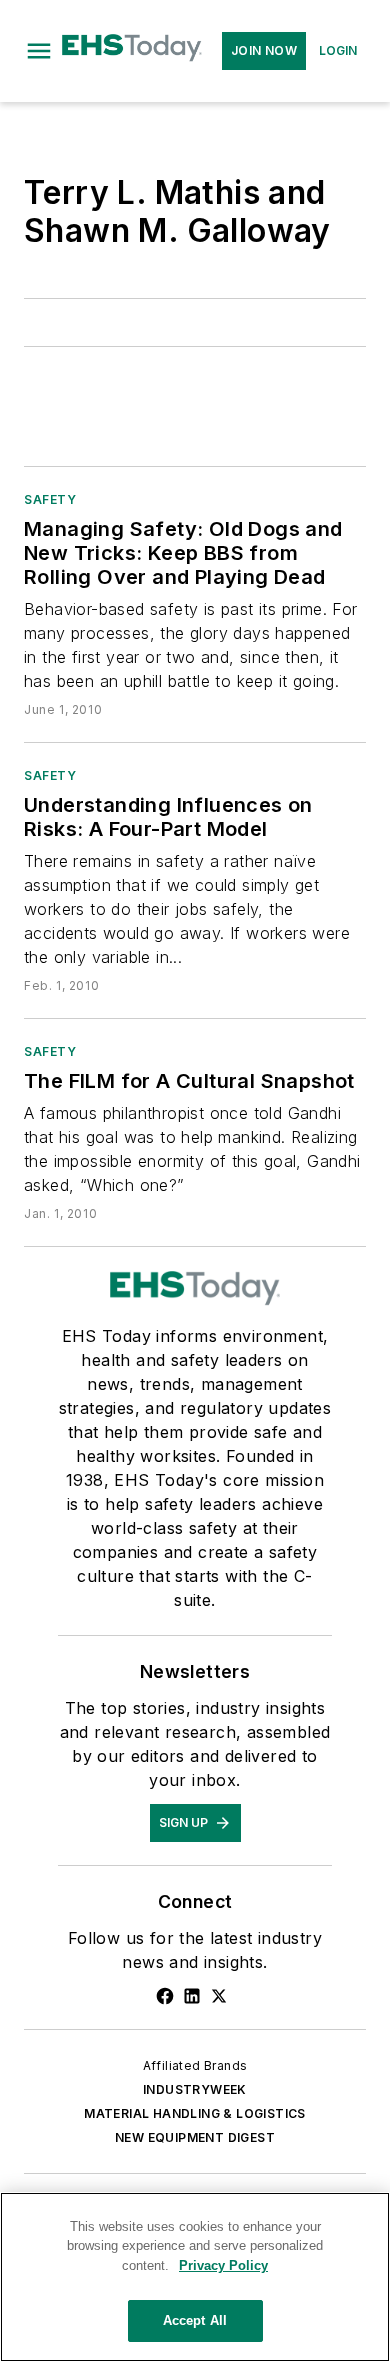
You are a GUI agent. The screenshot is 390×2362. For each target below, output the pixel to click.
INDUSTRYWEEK (195, 2089)
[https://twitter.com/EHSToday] (219, 1996)
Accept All (195, 2320)
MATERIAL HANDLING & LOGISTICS (195, 2113)
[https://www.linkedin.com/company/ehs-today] (192, 1996)
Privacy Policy (223, 2265)
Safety (50, 499)
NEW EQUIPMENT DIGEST (195, 2137)
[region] (195, 2277)
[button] (39, 51)
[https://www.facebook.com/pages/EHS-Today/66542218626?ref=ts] (165, 1996)
